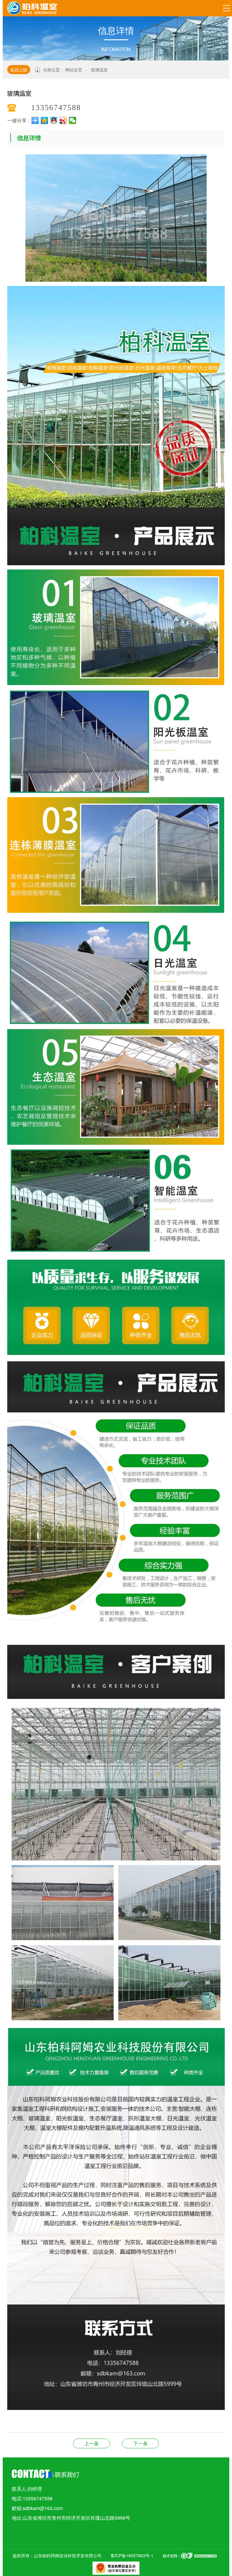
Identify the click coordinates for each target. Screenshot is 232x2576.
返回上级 (19, 70)
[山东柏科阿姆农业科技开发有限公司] (32, 7)
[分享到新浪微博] (63, 120)
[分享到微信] (73, 120)
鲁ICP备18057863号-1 (132, 2555)
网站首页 (74, 70)
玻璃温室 (99, 70)
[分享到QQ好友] (54, 120)
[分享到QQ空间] (45, 120)
